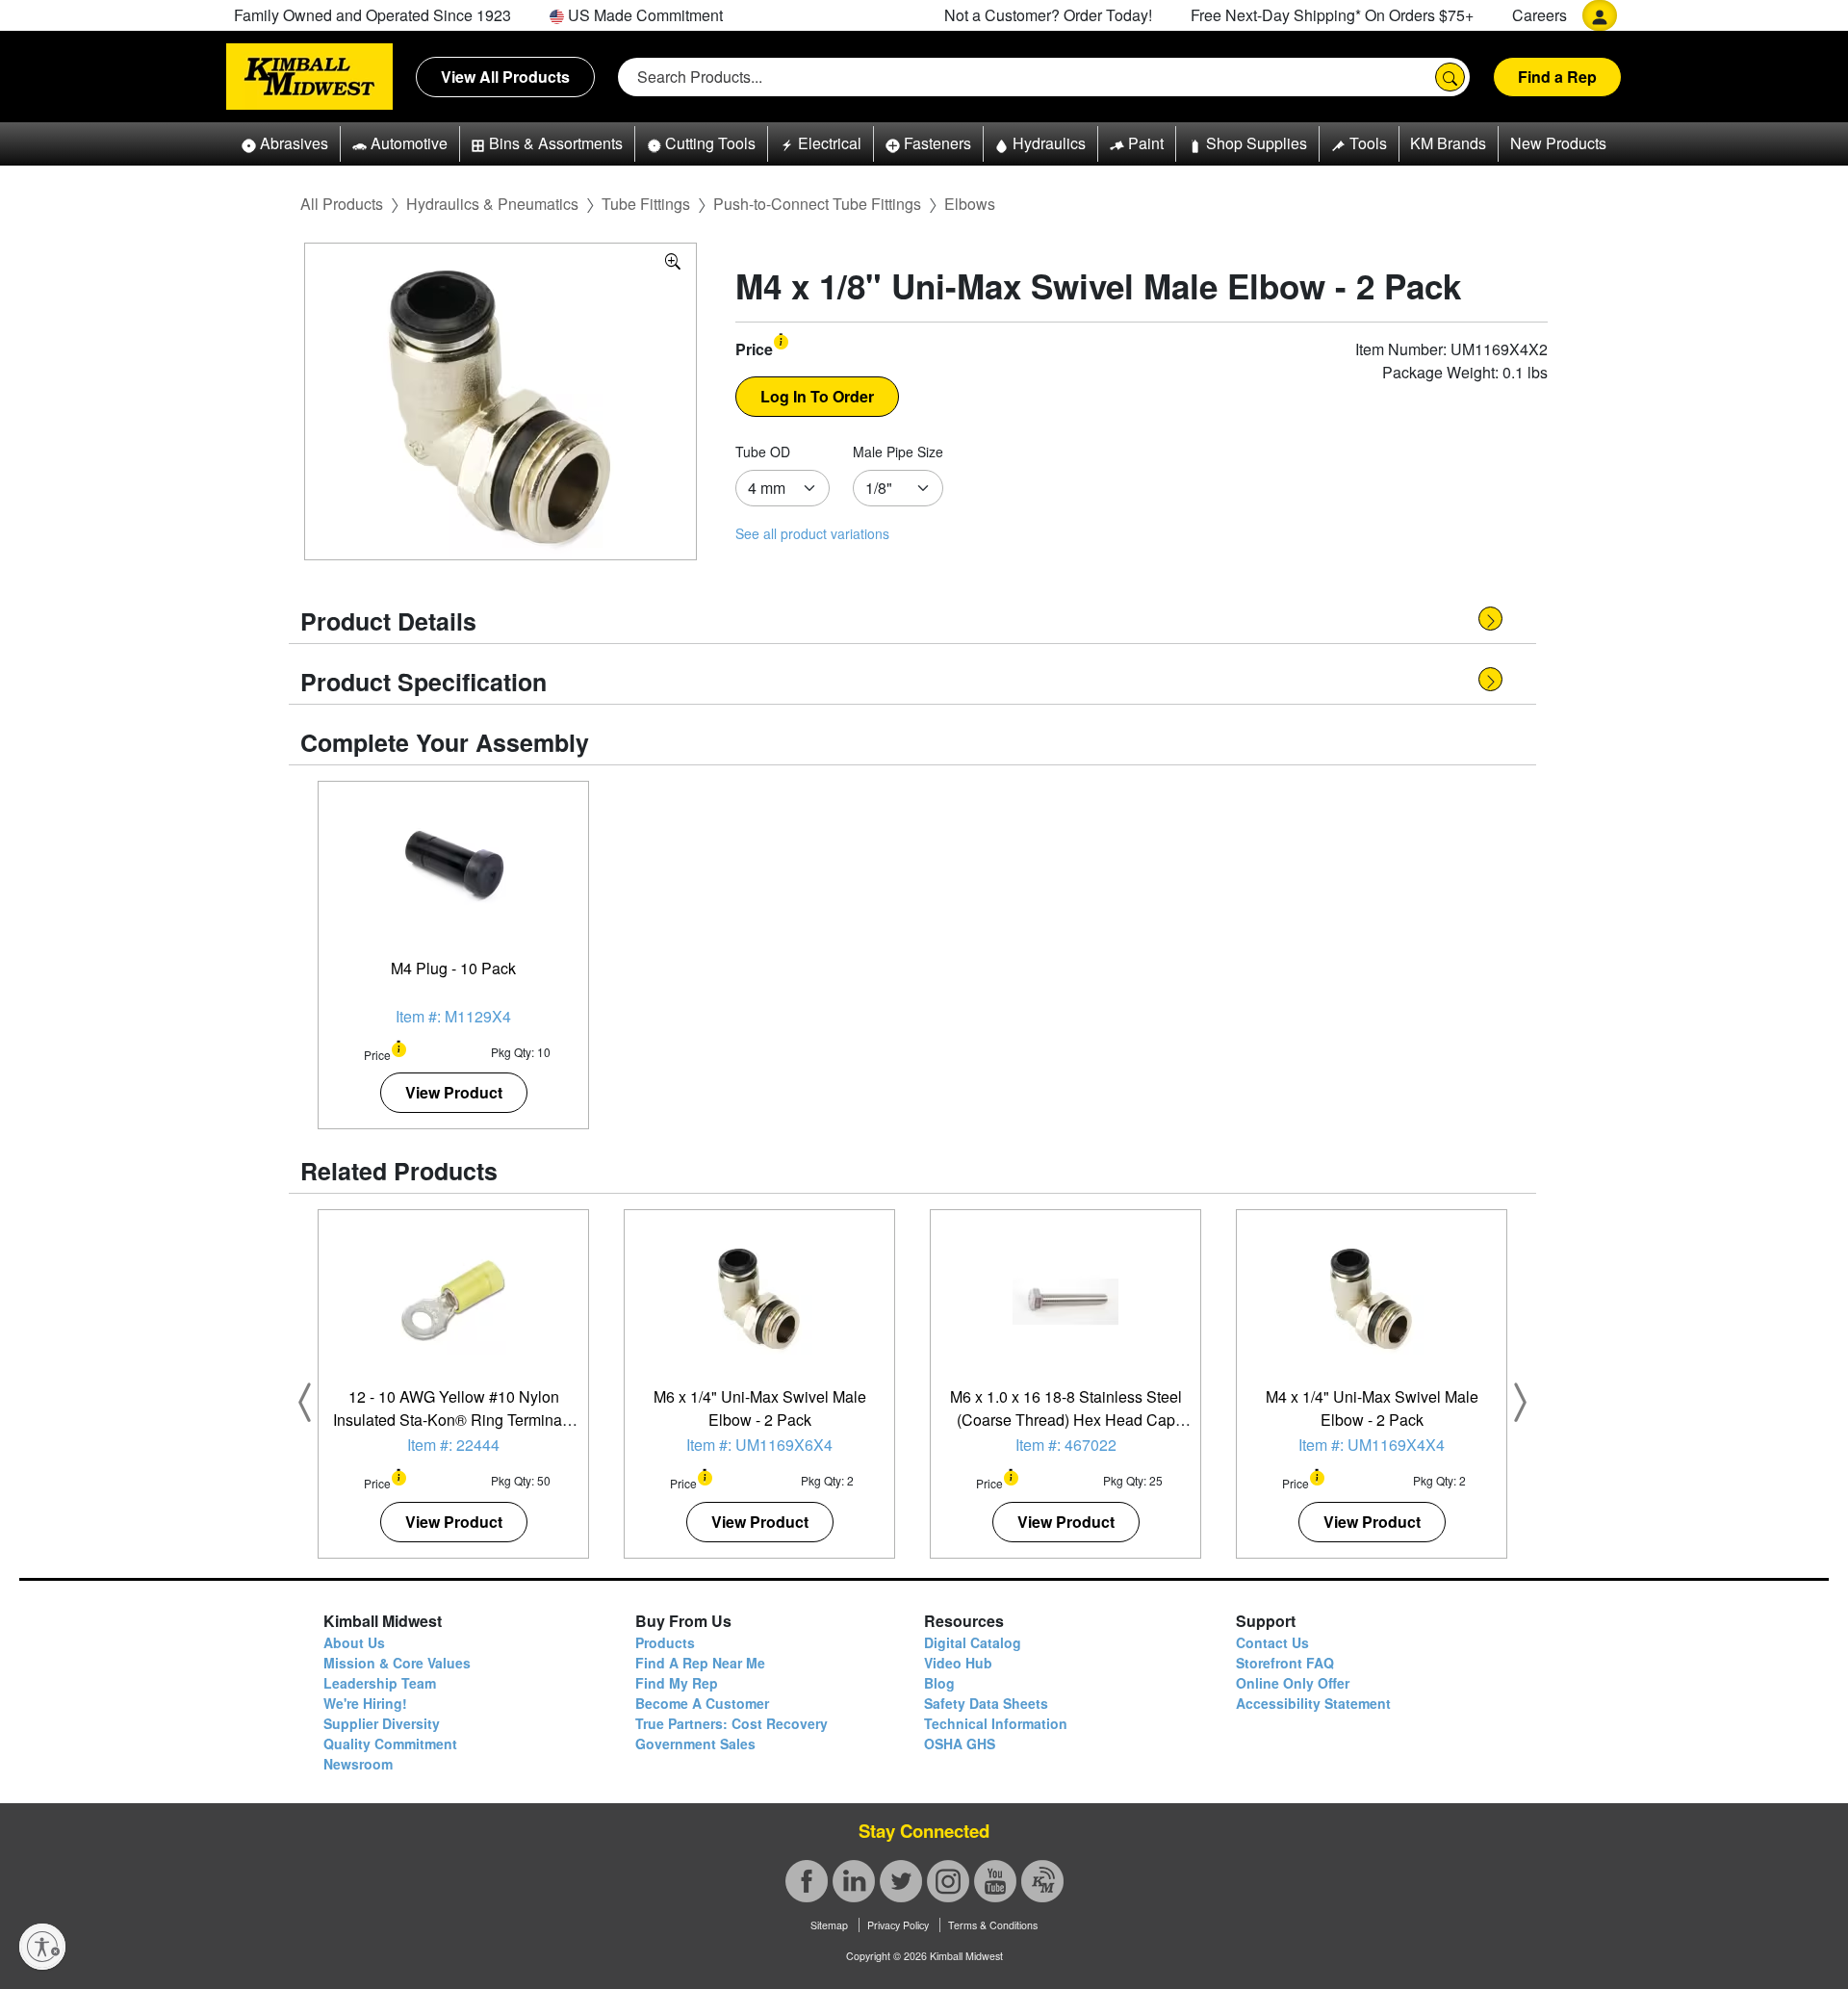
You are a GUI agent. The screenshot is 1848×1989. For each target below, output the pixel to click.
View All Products (505, 77)
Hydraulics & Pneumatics (492, 204)
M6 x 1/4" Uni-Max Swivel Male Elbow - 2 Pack (760, 1408)
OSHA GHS (960, 1744)
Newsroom (358, 1764)
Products (665, 1642)
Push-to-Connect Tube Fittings (817, 204)
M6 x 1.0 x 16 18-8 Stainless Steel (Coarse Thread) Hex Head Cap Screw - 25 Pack (1066, 1420)
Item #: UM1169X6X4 (759, 1445)
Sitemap (829, 1925)
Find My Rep (677, 1683)
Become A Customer (702, 1703)
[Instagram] (948, 1881)
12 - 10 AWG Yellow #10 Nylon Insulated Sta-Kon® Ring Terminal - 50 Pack (454, 1420)
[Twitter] (901, 1881)
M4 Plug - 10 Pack (453, 968)
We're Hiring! (365, 1703)
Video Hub (958, 1663)
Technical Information (996, 1723)
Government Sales (695, 1744)
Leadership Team (380, 1683)
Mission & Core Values (397, 1663)
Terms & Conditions (993, 1925)
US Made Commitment (643, 15)
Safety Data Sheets (986, 1703)
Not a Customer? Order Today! (1048, 15)
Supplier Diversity (382, 1723)
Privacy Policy (898, 1925)
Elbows (970, 204)
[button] (285, 144)
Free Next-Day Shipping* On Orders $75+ (1332, 15)
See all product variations (812, 533)
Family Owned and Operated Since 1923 (372, 15)
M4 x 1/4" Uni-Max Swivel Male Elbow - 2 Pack (1372, 1408)
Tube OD (763, 452)
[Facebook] (807, 1881)
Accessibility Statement (1313, 1703)
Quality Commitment (390, 1744)
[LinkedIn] (854, 1881)
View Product (454, 1092)
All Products (342, 204)
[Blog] (1042, 1881)
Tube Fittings (646, 204)
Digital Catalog (973, 1642)
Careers (1540, 15)
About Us (354, 1642)
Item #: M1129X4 (453, 1016)
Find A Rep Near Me (700, 1663)
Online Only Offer (1293, 1683)
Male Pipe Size (898, 452)
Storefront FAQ (1285, 1663)
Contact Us (1272, 1642)
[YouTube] (995, 1881)
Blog (939, 1683)
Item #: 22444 (453, 1445)
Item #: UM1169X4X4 (1372, 1445)
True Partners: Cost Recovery (731, 1723)
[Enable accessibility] (42, 1947)
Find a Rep (1557, 77)
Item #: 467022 (1066, 1445)
